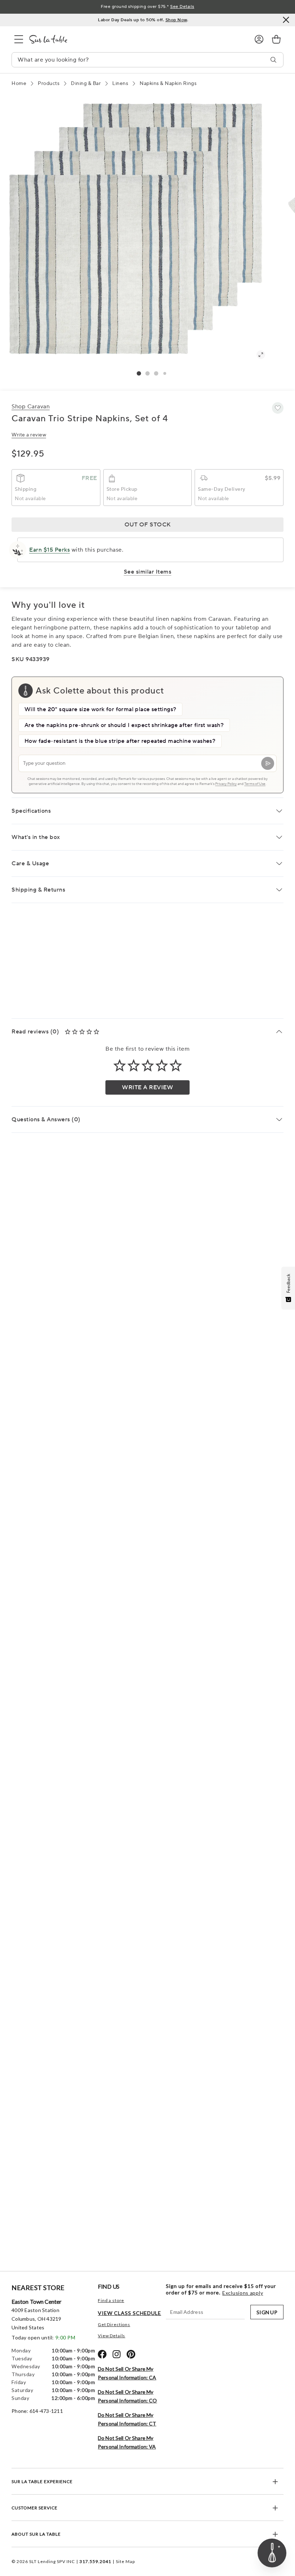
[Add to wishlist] (278, 408)
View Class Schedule (130, 2313)
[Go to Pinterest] (131, 2354)
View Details (112, 2336)
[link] (276, 39)
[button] (139, 373)
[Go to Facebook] (102, 2354)
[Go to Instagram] (117, 2354)
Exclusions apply (243, 2293)
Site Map (125, 2561)
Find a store (111, 2300)
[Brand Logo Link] (136, 39)
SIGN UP (267, 2312)
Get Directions (114, 2324)
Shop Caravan (31, 407)
